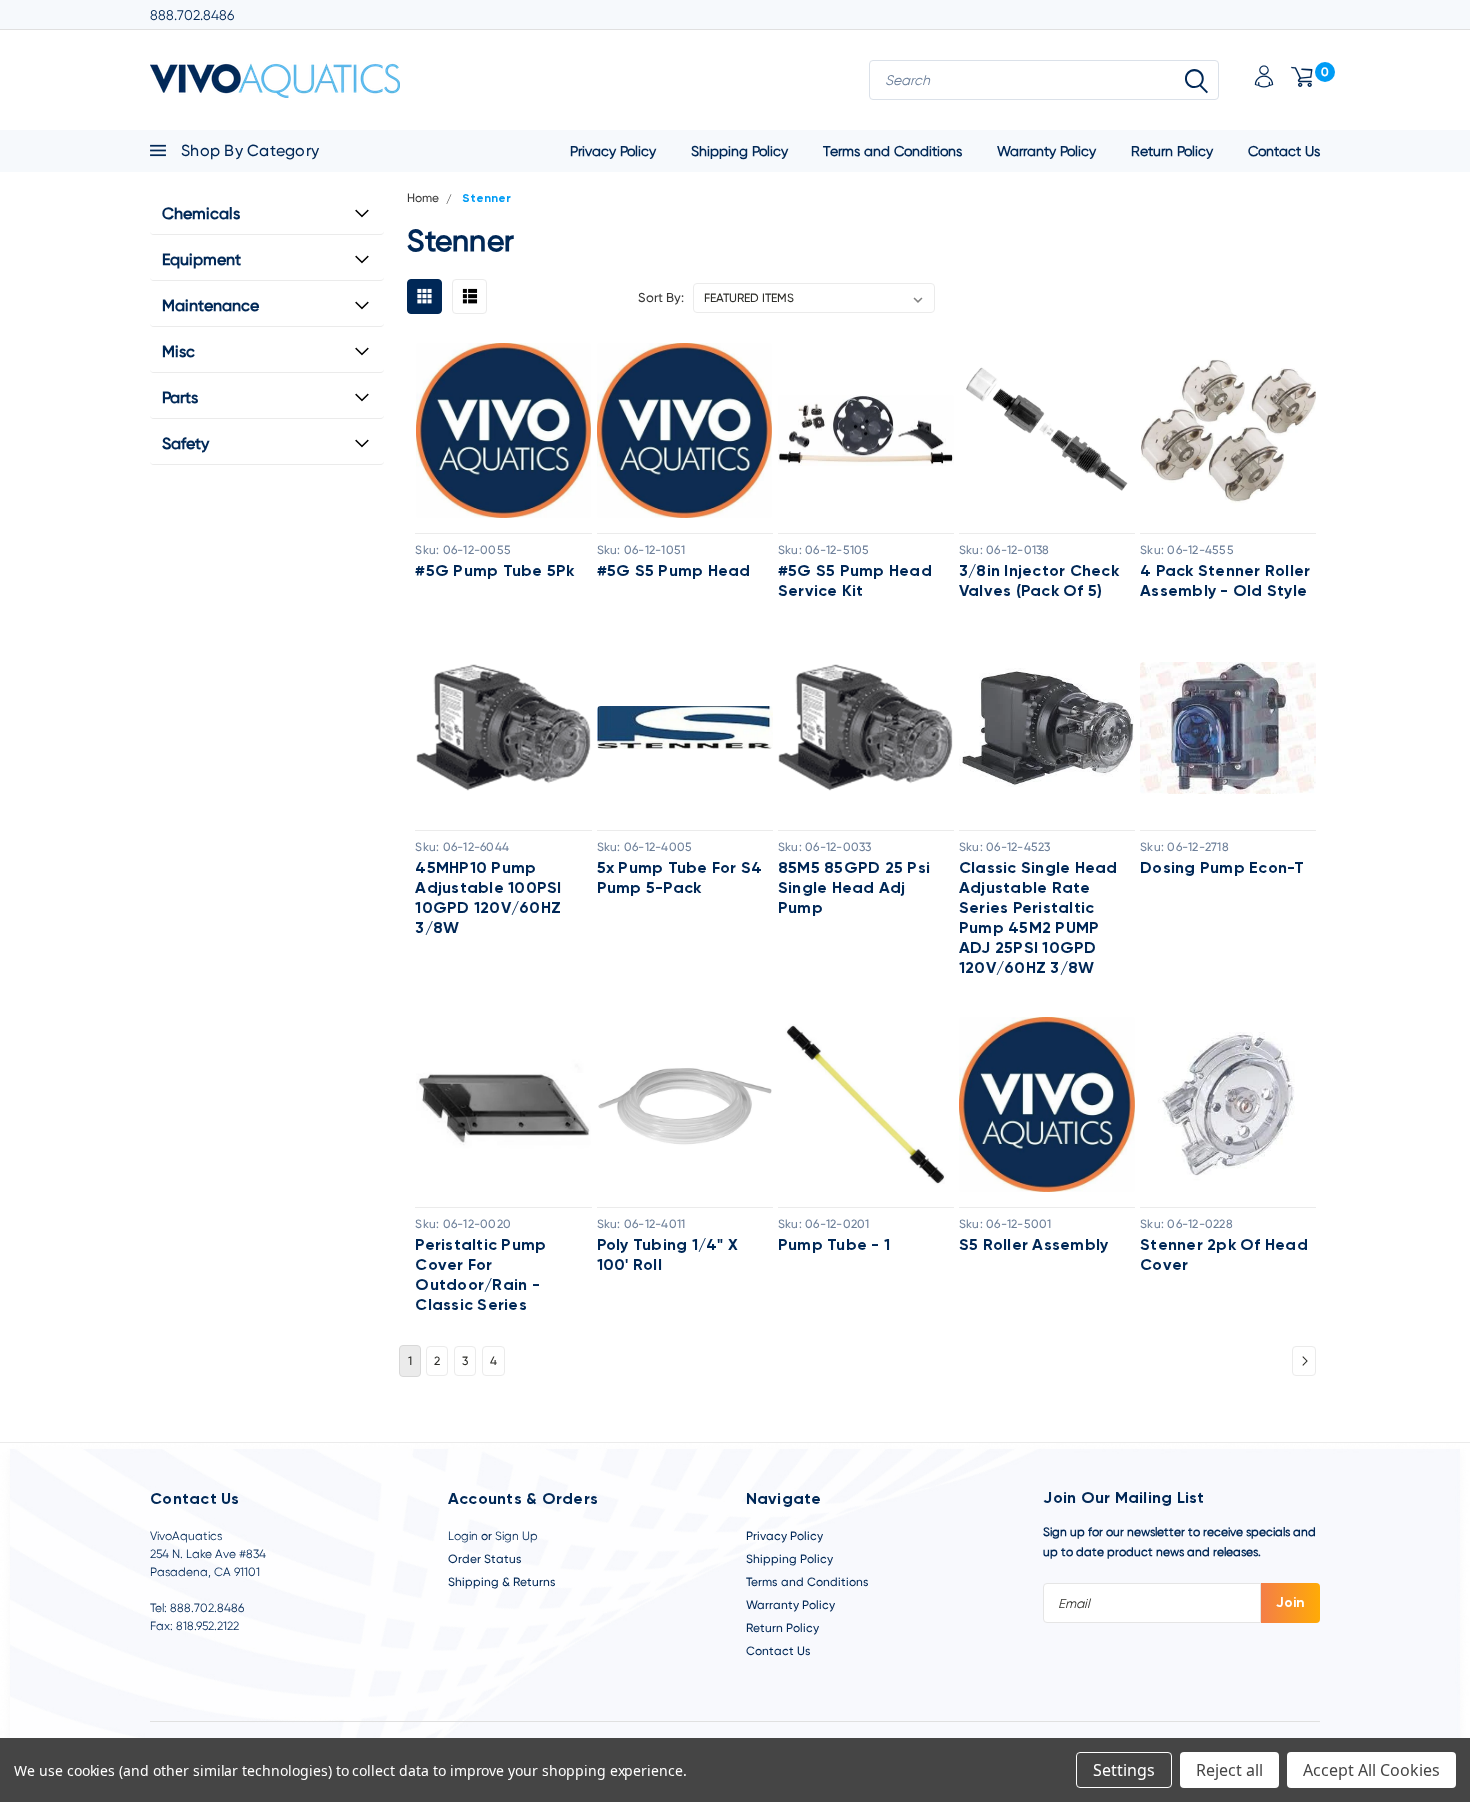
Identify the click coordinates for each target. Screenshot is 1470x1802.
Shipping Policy (739, 151)
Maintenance (210, 305)
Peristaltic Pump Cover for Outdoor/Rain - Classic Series (480, 1276)
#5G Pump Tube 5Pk (494, 572)
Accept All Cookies (1371, 1770)
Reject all (1229, 1770)
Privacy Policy (613, 151)
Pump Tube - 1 (834, 1246)
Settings (1124, 1770)
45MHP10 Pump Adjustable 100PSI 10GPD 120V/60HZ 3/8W (488, 899)
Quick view (504, 430)
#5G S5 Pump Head (674, 572)
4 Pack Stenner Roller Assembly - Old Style (1225, 582)
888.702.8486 (192, 15)
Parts (180, 397)
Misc (178, 351)
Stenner (486, 199)
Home (423, 198)
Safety (185, 443)
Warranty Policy (1046, 151)
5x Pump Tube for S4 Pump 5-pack (680, 879)
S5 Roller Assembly (1034, 1246)
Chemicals (201, 213)
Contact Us (1284, 151)
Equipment (201, 259)
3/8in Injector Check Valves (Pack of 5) (1039, 582)
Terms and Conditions (892, 151)
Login (463, 1536)
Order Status (485, 1559)
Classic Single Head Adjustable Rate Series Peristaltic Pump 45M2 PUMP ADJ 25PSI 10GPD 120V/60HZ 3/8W (1038, 919)
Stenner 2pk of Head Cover (1224, 1256)
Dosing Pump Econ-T (1222, 869)
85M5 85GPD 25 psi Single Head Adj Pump (854, 889)
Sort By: (661, 297)
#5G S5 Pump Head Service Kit (855, 582)
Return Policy (1172, 151)
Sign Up (516, 1536)
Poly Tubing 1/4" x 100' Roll (668, 1256)
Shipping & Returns (502, 1582)
